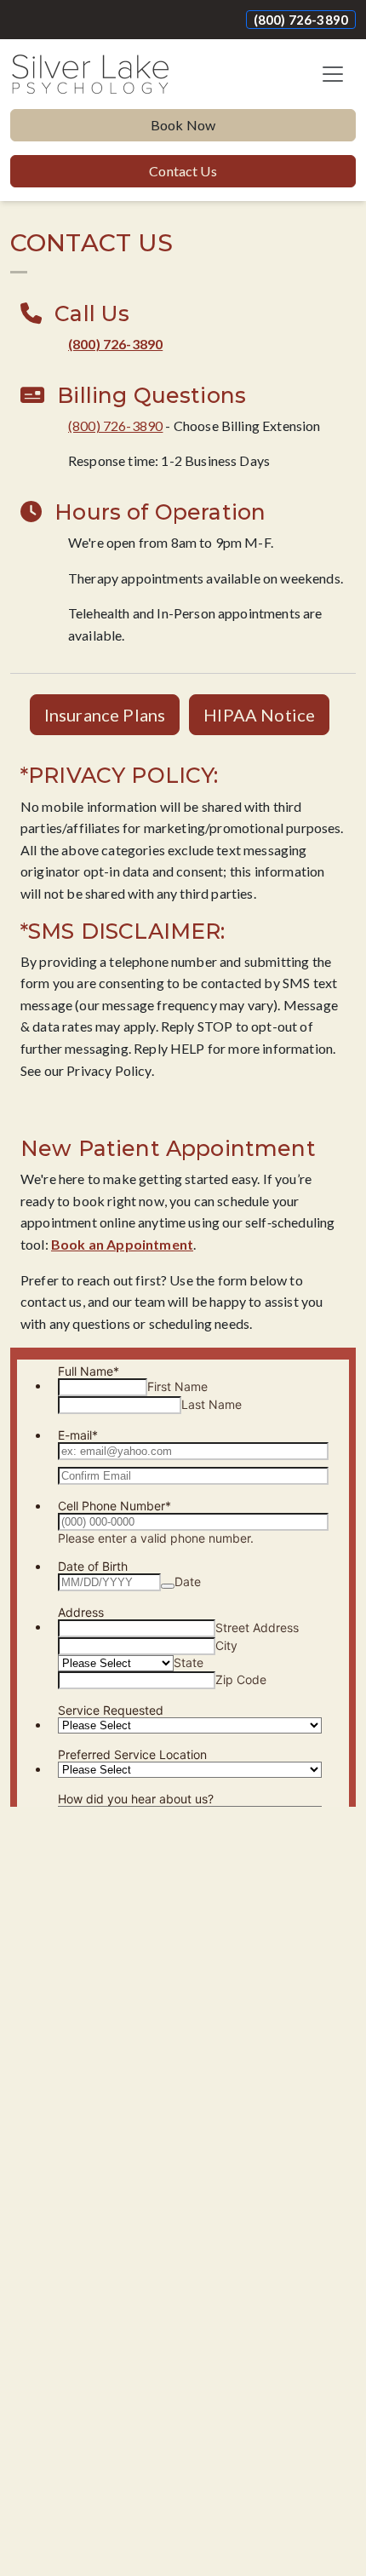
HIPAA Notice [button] (259, 715)
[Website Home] (90, 74)
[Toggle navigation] (333, 74)
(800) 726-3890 (301, 20)
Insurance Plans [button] (105, 715)
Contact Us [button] (183, 171)
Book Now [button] (183, 125)
